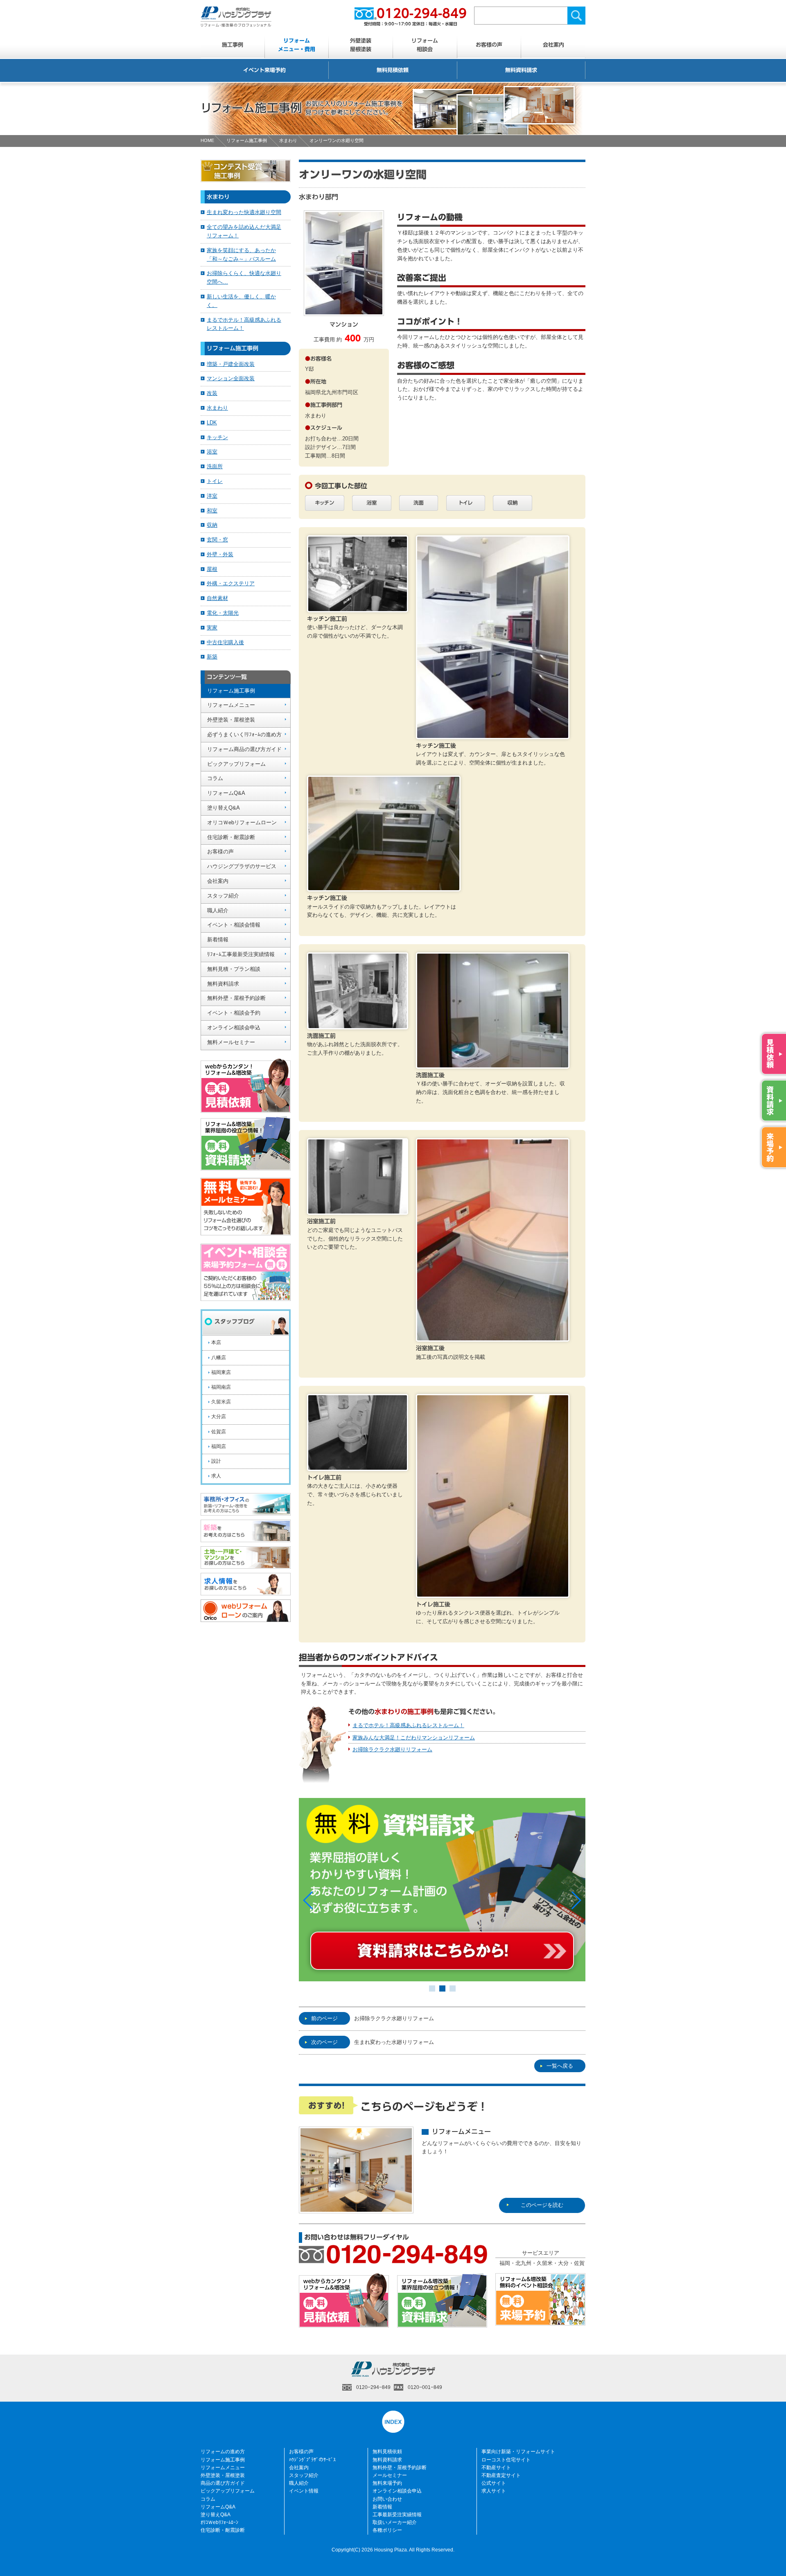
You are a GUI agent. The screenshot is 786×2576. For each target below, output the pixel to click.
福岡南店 (221, 1387)
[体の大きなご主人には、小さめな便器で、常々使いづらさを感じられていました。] (358, 1466)
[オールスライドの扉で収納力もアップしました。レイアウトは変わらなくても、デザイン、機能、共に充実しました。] (384, 887)
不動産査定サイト (501, 2475)
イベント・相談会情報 (234, 925)
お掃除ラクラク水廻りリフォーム (392, 1749)
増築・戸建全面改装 (231, 364)
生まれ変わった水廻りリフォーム (394, 2042)
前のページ (324, 2018)
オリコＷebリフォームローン (242, 822)
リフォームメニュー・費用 (297, 45)
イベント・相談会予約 (234, 1013)
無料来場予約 (387, 2483)
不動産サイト (496, 2468)
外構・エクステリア (231, 583)
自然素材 (217, 598)
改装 (212, 393)
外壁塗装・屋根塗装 (231, 720)
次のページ (324, 2042)
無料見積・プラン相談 (234, 969)
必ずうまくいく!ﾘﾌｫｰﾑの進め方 (244, 734)
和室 (212, 511)
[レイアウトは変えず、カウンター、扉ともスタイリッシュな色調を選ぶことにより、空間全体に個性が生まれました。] (493, 734)
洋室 (212, 496)
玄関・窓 (217, 540)
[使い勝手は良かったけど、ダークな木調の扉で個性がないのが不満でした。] (358, 608)
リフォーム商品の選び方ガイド (244, 749)
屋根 (212, 569)
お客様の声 (489, 45)
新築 (212, 657)
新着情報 (218, 939)
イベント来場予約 (264, 70)
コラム (215, 778)
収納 (212, 525)
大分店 (219, 1417)
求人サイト (494, 2491)
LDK (212, 423)
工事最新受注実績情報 (397, 2515)
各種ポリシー (387, 2530)
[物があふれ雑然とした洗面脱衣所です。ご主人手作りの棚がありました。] (358, 1025)
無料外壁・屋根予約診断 (236, 998)
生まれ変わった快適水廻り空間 (244, 212)
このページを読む (542, 2205)
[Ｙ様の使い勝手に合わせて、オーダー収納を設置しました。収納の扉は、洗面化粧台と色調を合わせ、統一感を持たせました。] (493, 1064)
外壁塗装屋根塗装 (361, 45)
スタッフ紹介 (223, 896)
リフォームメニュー (231, 705)
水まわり (288, 140)
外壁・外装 (220, 554)
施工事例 (233, 45)
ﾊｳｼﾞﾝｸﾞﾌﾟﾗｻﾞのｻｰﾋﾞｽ (312, 2460)
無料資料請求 (521, 70)
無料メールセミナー (231, 1042)
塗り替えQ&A (224, 808)
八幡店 (219, 1358)
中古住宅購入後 (225, 642)
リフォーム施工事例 (247, 140)
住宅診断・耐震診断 (231, 837)
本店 (216, 1342)
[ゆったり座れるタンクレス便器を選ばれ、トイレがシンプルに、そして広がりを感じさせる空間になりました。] (493, 1593)
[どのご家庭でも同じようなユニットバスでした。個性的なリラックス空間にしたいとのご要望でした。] (358, 1210)
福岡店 (219, 1446)
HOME (207, 140)
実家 (212, 628)
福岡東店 (221, 1372)
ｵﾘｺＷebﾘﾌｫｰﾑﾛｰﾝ (219, 2522)
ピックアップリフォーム (236, 764)
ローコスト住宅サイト (506, 2460)
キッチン (217, 437)
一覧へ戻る (560, 2066)
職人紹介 (218, 910)
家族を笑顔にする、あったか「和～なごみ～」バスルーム (241, 255)
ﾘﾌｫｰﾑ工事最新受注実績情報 (241, 954)
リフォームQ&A (226, 793)
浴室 (212, 452)
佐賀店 (219, 1432)
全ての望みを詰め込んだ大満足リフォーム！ (244, 231)
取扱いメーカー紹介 (395, 2522)
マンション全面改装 (231, 378)
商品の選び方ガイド (223, 2483)
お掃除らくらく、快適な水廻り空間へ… (244, 277)
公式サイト (494, 2483)
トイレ (215, 481)
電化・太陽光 (223, 613)
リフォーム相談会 (425, 45)
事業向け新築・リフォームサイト (518, 2452)
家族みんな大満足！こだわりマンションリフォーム (414, 1738)
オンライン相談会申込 (234, 1027)
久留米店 (221, 1402)
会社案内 (553, 45)
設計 (216, 1461)
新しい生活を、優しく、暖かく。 (241, 301)
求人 (216, 1476)
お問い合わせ (387, 2499)
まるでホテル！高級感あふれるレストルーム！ (408, 1725)
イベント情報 (304, 2491)
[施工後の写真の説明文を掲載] (493, 1337)
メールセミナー (390, 2475)
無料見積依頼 (393, 70)
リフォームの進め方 (223, 2452)
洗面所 (215, 466)
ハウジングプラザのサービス (242, 866)
